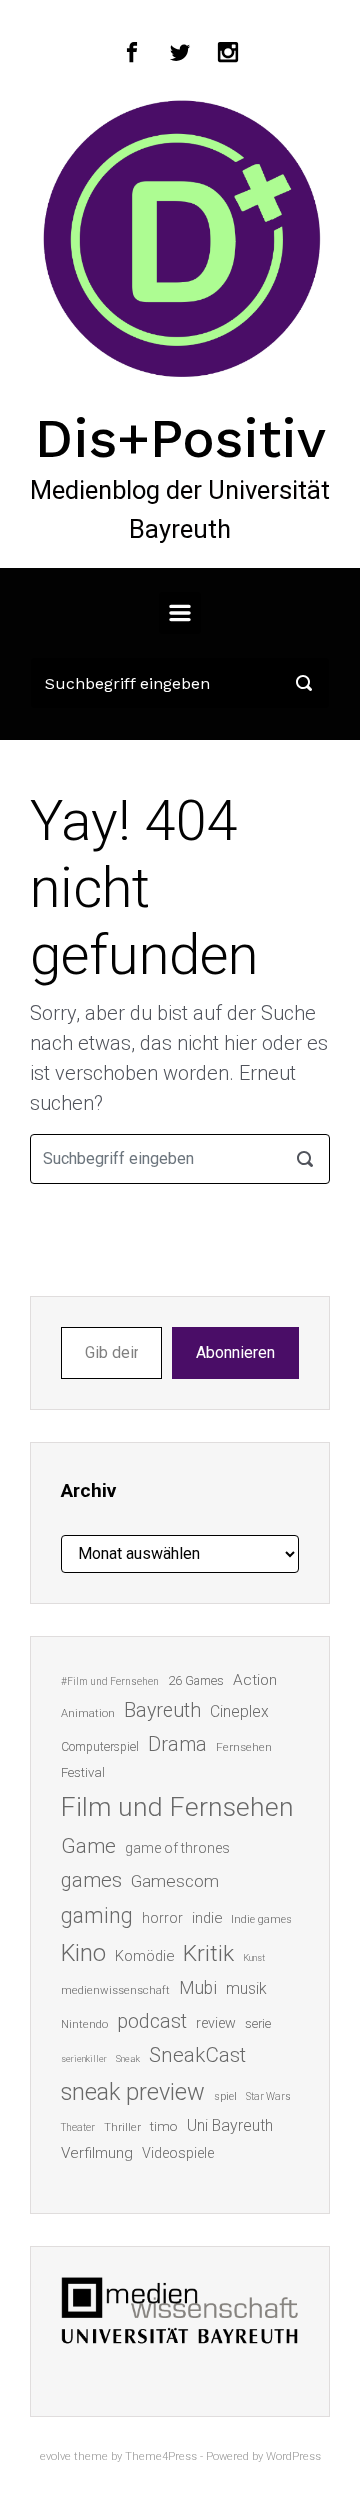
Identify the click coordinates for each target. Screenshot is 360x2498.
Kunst (254, 1957)
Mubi (198, 1988)
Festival (83, 1772)
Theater (78, 2127)
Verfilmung (97, 2153)
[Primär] (180, 613)
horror (162, 1918)
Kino (83, 1953)
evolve (55, 2456)
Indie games (261, 1919)
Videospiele (178, 2153)
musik (246, 1988)
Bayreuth (162, 1710)
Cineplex (239, 1711)
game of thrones (177, 1848)
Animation (88, 1713)
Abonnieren (235, 1352)
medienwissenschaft (115, 1990)
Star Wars (268, 2096)
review (216, 2023)
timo (164, 2126)
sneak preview (133, 2092)
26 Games (196, 1680)
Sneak (128, 2058)
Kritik (208, 1953)
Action (255, 1680)
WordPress (293, 2456)
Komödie (144, 1956)
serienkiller (84, 2058)
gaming (97, 1915)
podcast (152, 2021)
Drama (177, 1744)
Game (88, 1846)
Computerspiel (100, 1747)
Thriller (122, 2127)
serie (258, 2023)
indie (207, 1918)
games (91, 1880)
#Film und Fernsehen (110, 1681)
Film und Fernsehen (177, 1807)
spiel (225, 2096)
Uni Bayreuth (230, 2125)
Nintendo (84, 2024)
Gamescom (175, 1881)
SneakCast (197, 2055)
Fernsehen (244, 1747)
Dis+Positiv (180, 438)
